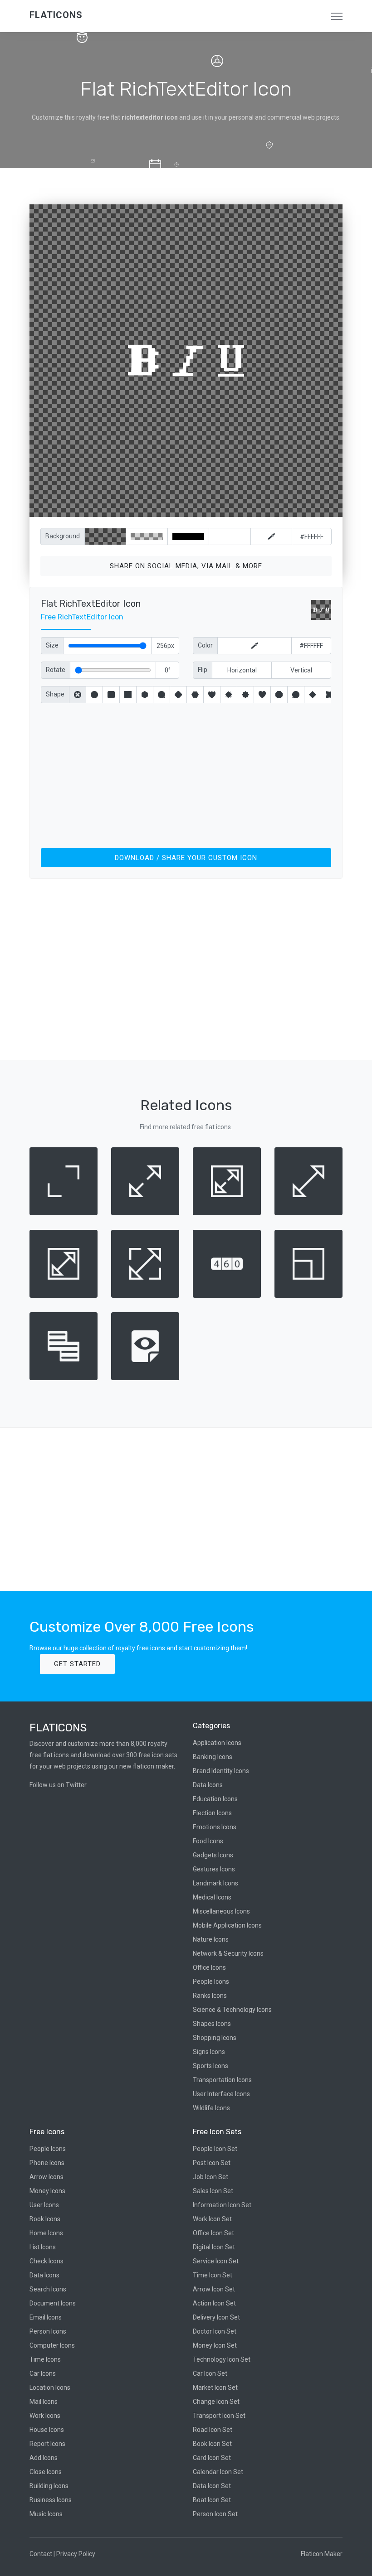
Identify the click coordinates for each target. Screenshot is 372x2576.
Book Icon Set (212, 2444)
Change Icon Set (216, 2402)
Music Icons (46, 2514)
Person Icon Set (215, 2514)
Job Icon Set (210, 2177)
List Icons (43, 2247)
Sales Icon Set (213, 2191)
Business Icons (51, 2500)
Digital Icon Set (214, 2247)
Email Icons (46, 2317)
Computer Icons (52, 2345)
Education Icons (215, 1799)
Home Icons (46, 2233)
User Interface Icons (221, 2094)
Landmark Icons (215, 1883)
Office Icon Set (213, 2233)
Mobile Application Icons (227, 1925)
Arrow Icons (46, 2177)
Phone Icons (47, 2163)
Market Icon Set (215, 2388)
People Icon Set (215, 2149)
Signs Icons (209, 2052)
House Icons (47, 2430)
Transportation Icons (222, 2080)
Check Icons (46, 2261)
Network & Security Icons (228, 1953)
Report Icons (47, 2444)
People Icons (211, 1982)
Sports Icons (210, 2066)
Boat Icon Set (212, 2500)
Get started (77, 1664)
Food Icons (208, 1841)
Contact (41, 2554)
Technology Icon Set (222, 2359)
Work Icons (45, 2416)
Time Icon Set (213, 2275)
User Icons (44, 2205)
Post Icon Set (212, 2163)
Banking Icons (213, 1757)
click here (229, 508)
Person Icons (48, 2331)
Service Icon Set (216, 2261)
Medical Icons (212, 1897)
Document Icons (53, 2303)
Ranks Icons (210, 1996)
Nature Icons (211, 1939)
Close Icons (46, 2472)
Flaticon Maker (322, 2554)
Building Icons (49, 2486)
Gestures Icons (214, 1869)
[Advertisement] (186, 774)
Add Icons (44, 2458)
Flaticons (56, 15)
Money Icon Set (215, 2345)
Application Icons (217, 1743)
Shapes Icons (212, 2024)
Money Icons (47, 2191)
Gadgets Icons (213, 1855)
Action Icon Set (214, 2303)
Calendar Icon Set (218, 2472)
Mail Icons (44, 2402)
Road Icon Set (213, 2430)
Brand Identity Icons (221, 1771)
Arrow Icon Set (214, 2289)
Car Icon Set (210, 2373)
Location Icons (50, 2388)
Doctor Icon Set (215, 2331)
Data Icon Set (212, 2486)
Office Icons (209, 1967)
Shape (55, 694)
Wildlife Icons (211, 2108)
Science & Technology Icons (232, 2010)
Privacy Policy (76, 2554)
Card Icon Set (212, 2458)
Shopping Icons (215, 2038)
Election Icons (212, 1813)
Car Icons (43, 2373)
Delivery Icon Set (216, 2317)
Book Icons (45, 2219)
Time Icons (45, 2359)
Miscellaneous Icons (221, 1911)
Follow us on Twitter (58, 1785)
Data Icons (208, 1785)
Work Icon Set (212, 2219)
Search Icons (48, 2289)
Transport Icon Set (219, 2416)
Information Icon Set (222, 2205)
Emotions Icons (215, 1827)
